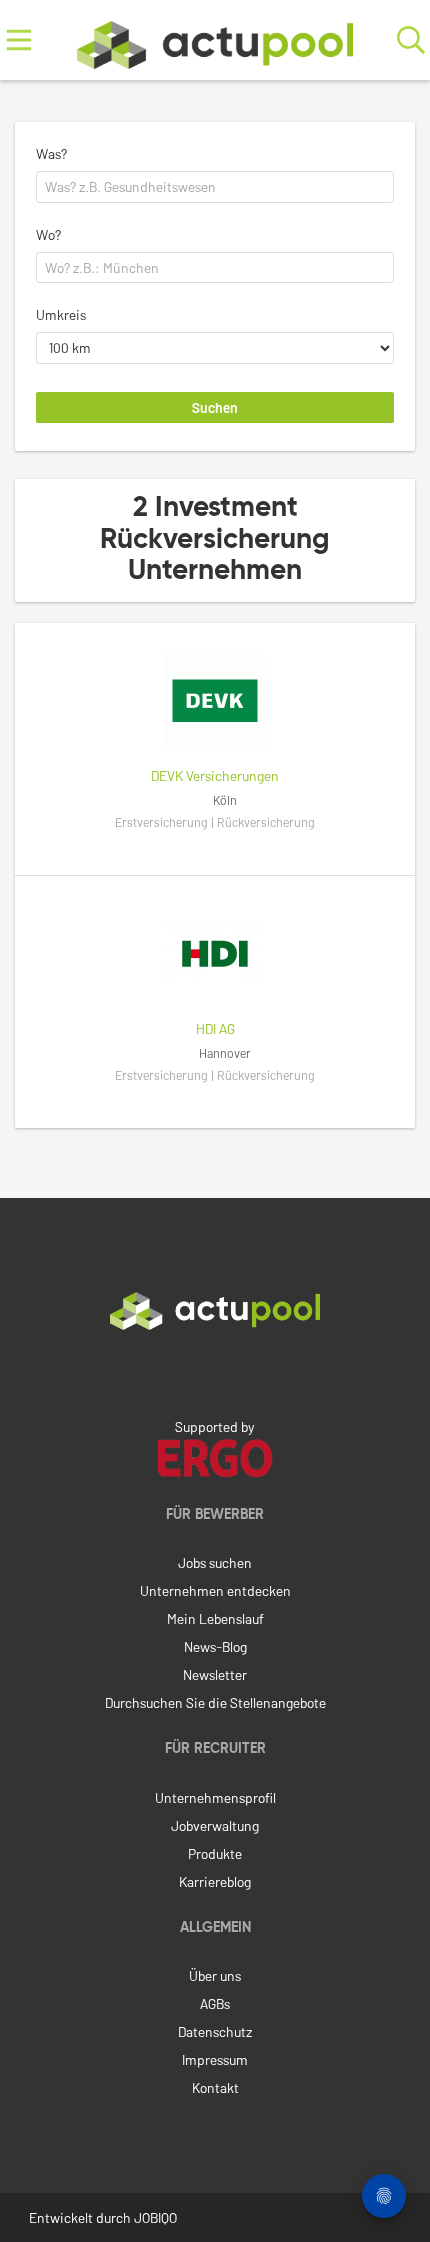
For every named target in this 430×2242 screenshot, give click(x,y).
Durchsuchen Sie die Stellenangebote (215, 1702)
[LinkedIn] (215, 1372)
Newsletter (215, 1674)
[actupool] (215, 40)
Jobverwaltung (215, 1825)
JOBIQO (155, 2217)
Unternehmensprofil (215, 1797)
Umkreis (61, 314)
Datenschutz (215, 2031)
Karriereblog (215, 1881)
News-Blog (215, 1646)
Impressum (215, 2059)
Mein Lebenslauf (215, 1618)
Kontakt (215, 2087)
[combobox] (215, 187)
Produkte (215, 1853)
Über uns (215, 1975)
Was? (51, 153)
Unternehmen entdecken (215, 1590)
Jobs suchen (215, 1562)
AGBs (215, 2003)
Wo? (48, 234)
